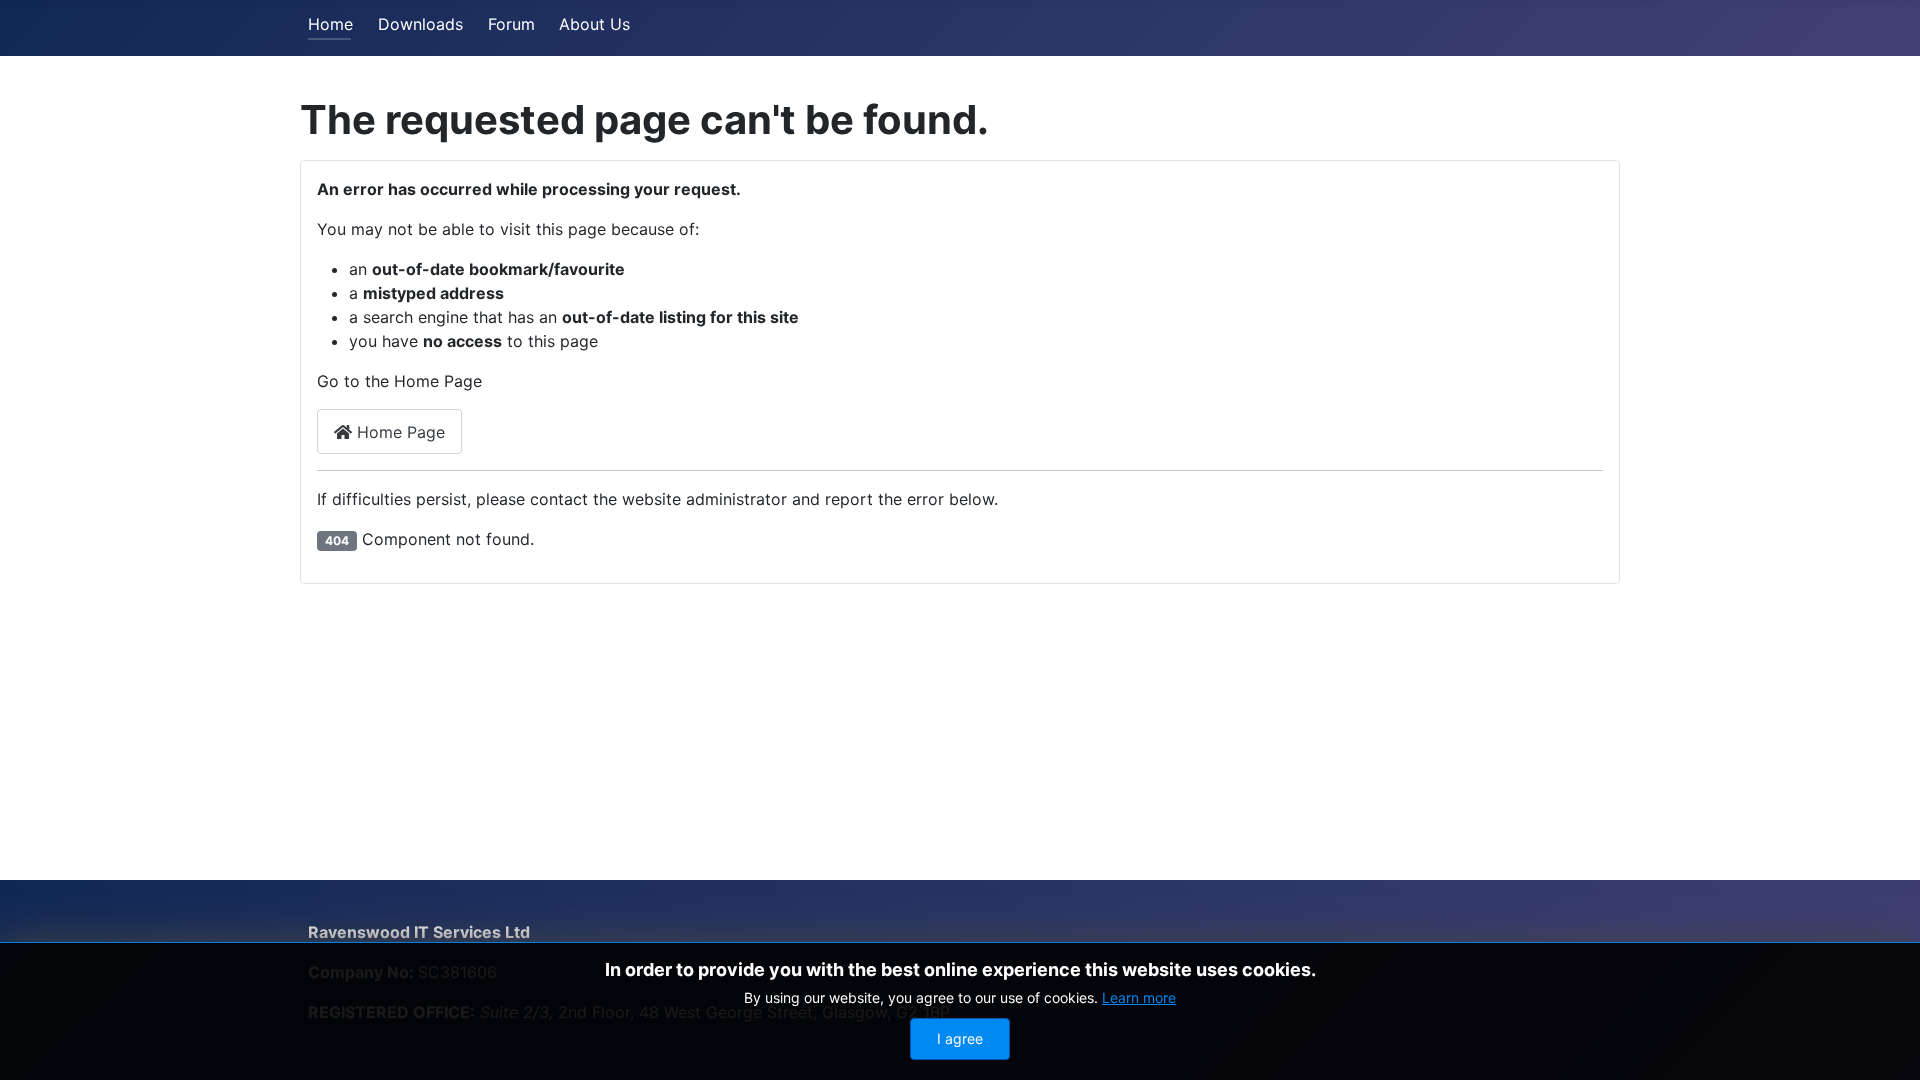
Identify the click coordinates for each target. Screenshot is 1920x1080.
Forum (511, 24)
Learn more (1139, 997)
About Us (594, 24)
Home (330, 24)
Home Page (398, 432)
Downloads (420, 24)
